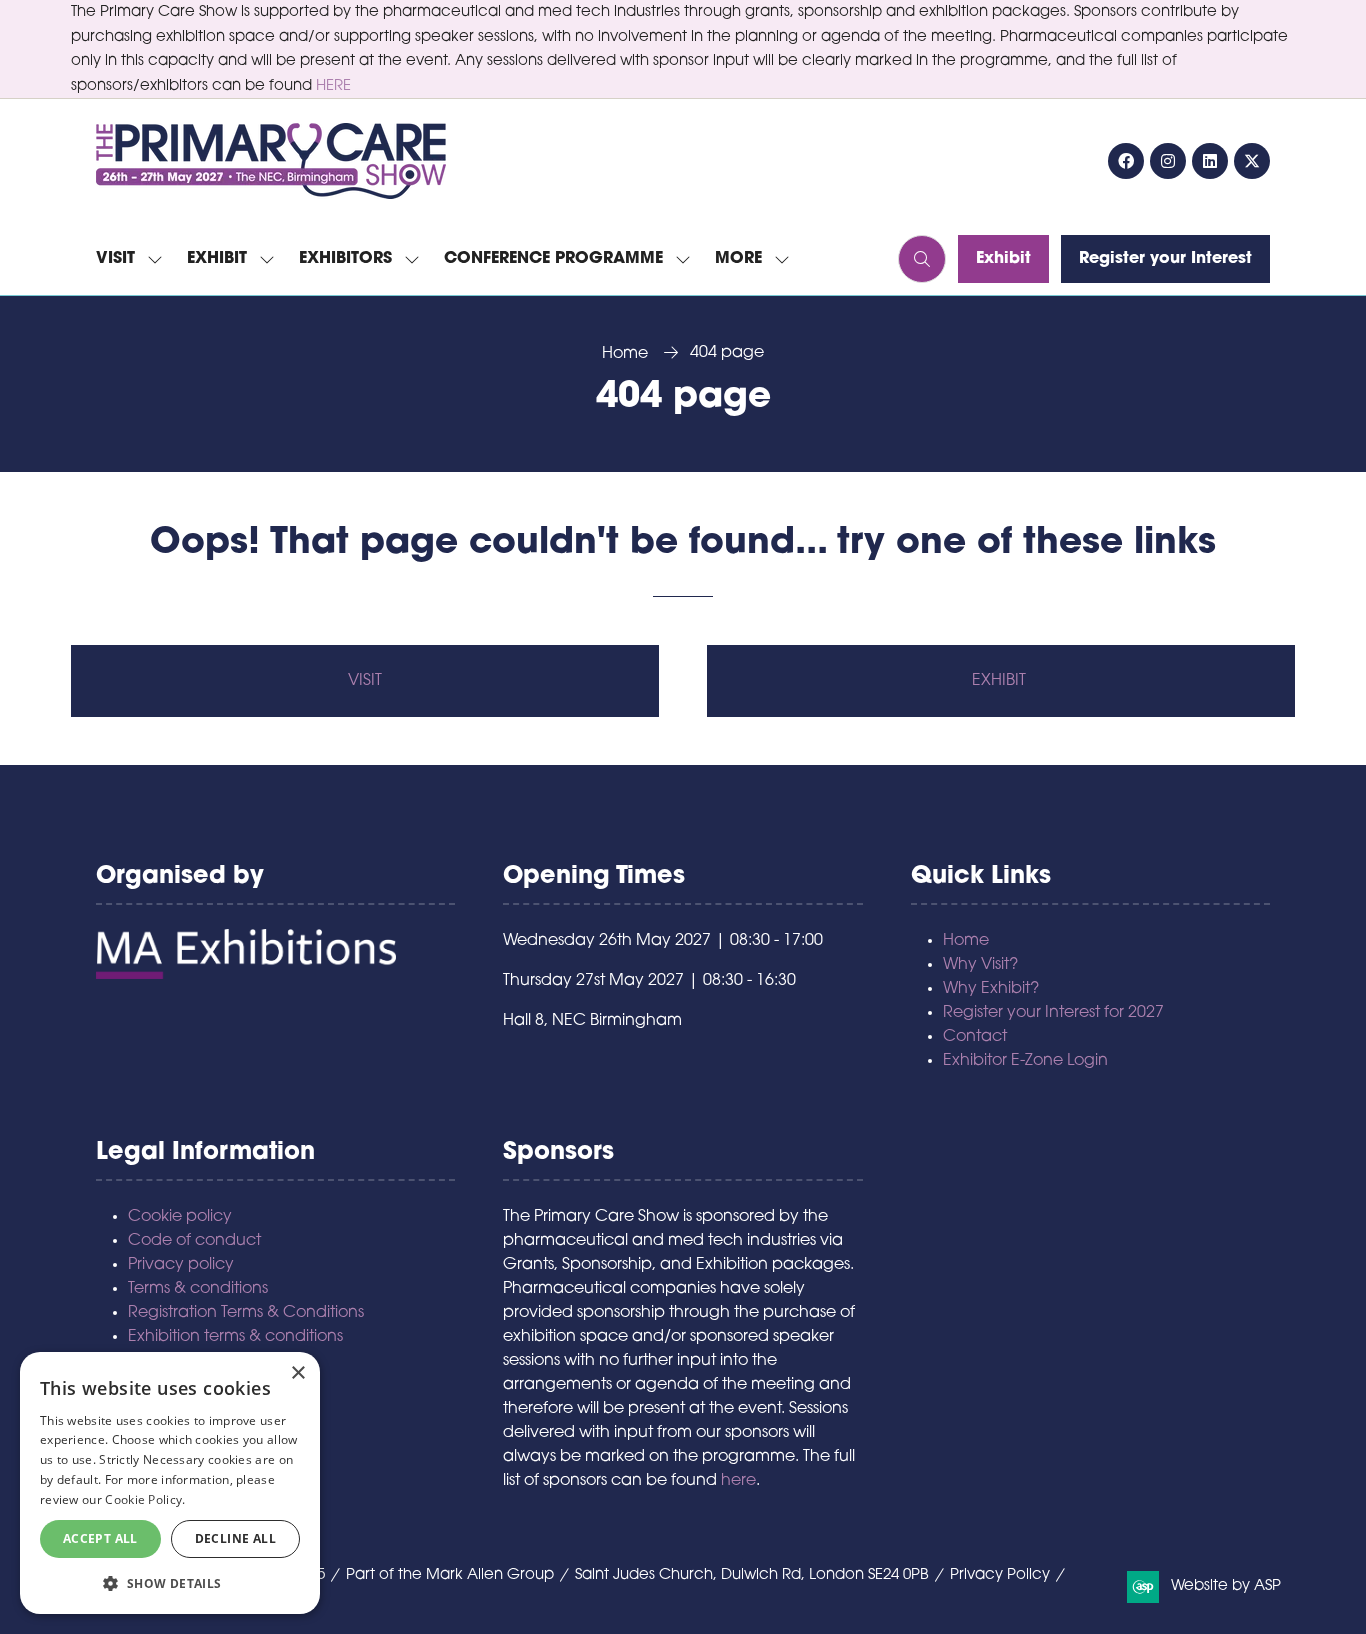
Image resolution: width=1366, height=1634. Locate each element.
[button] (746, 259)
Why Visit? (980, 965)
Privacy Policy (1000, 1575)
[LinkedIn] (1210, 161)
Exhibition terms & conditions (235, 1337)
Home (625, 354)
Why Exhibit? (991, 989)
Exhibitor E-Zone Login (1025, 1061)
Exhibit (217, 259)
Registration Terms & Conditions (246, 1313)
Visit (115, 259)
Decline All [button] (235, 1538)
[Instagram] (1168, 161)
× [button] (297, 1373)
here (738, 1481)
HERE (333, 86)
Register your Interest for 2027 (1053, 1013)
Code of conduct (194, 1241)
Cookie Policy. (145, 1499)
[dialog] (170, 1483)
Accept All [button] (100, 1538)
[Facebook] (1126, 161)
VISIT (365, 681)
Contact (975, 1037)
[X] (1252, 161)
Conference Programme (553, 259)
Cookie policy (180, 1217)
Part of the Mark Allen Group (450, 1575)
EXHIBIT (1001, 681)
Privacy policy (181, 1265)
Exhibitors (345, 259)
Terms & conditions (198, 1289)
